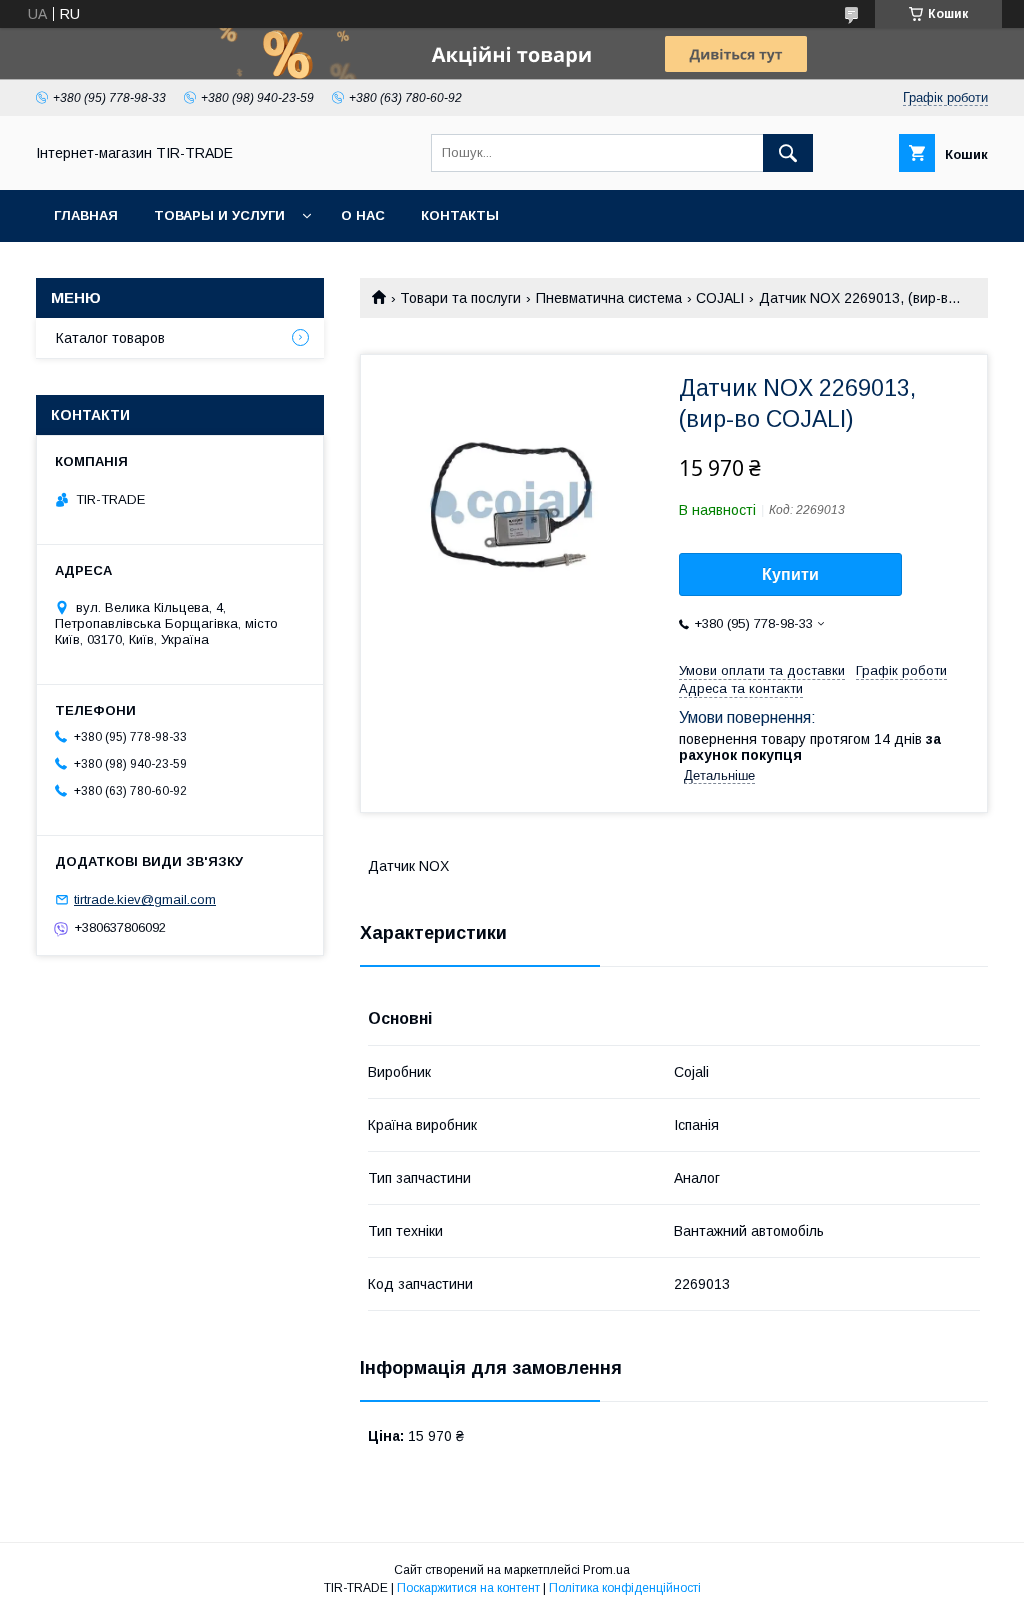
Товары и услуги (219, 215)
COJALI (720, 298)
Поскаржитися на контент (468, 1588)
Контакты (460, 215)
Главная (86, 215)
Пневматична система (609, 298)
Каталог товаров (110, 338)
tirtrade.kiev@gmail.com (145, 899)
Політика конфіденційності (625, 1588)
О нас (363, 215)
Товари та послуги (460, 298)
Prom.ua (606, 1570)
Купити (790, 574)
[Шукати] (788, 153)
